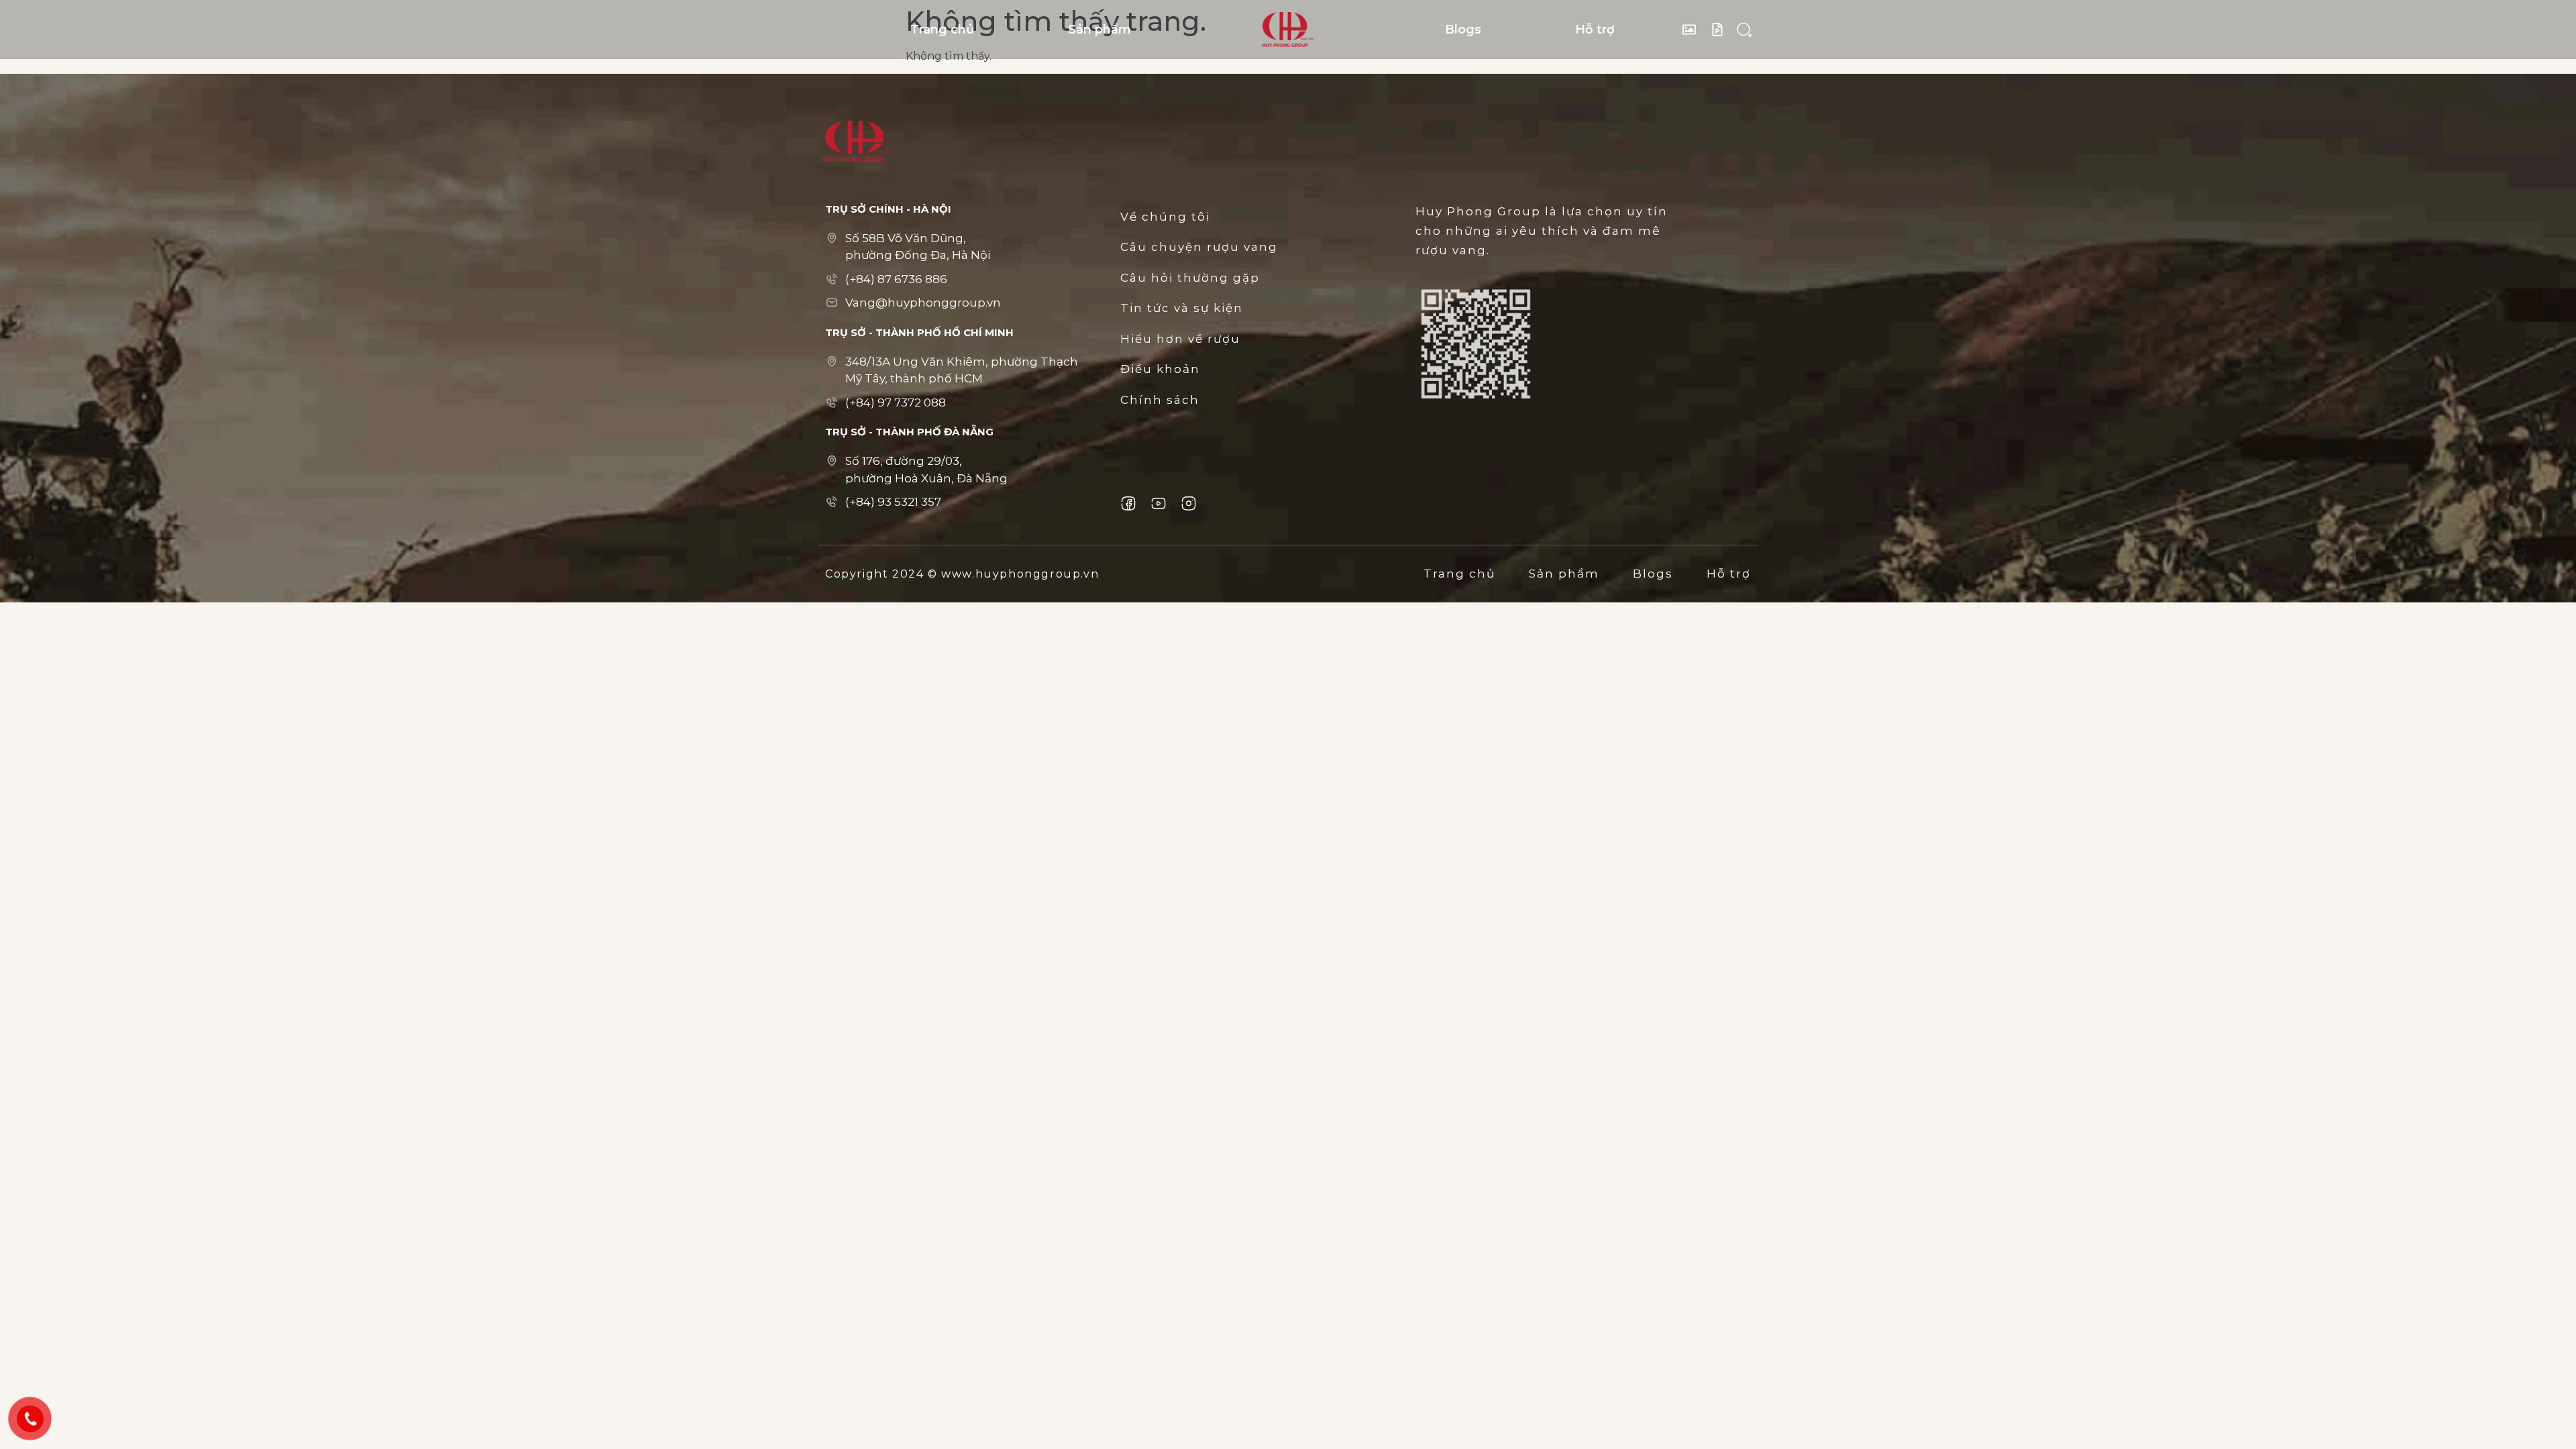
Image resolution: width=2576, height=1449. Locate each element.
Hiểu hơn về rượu (1180, 339)
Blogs (1463, 30)
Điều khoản (1160, 369)
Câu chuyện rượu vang (1199, 247)
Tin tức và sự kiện (1182, 308)
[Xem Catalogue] (1721, 30)
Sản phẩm (1099, 30)
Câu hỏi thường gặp (1190, 278)
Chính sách (1160, 400)
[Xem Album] (1693, 30)
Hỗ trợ (1595, 30)
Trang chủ (942, 30)
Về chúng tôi (1165, 217)
